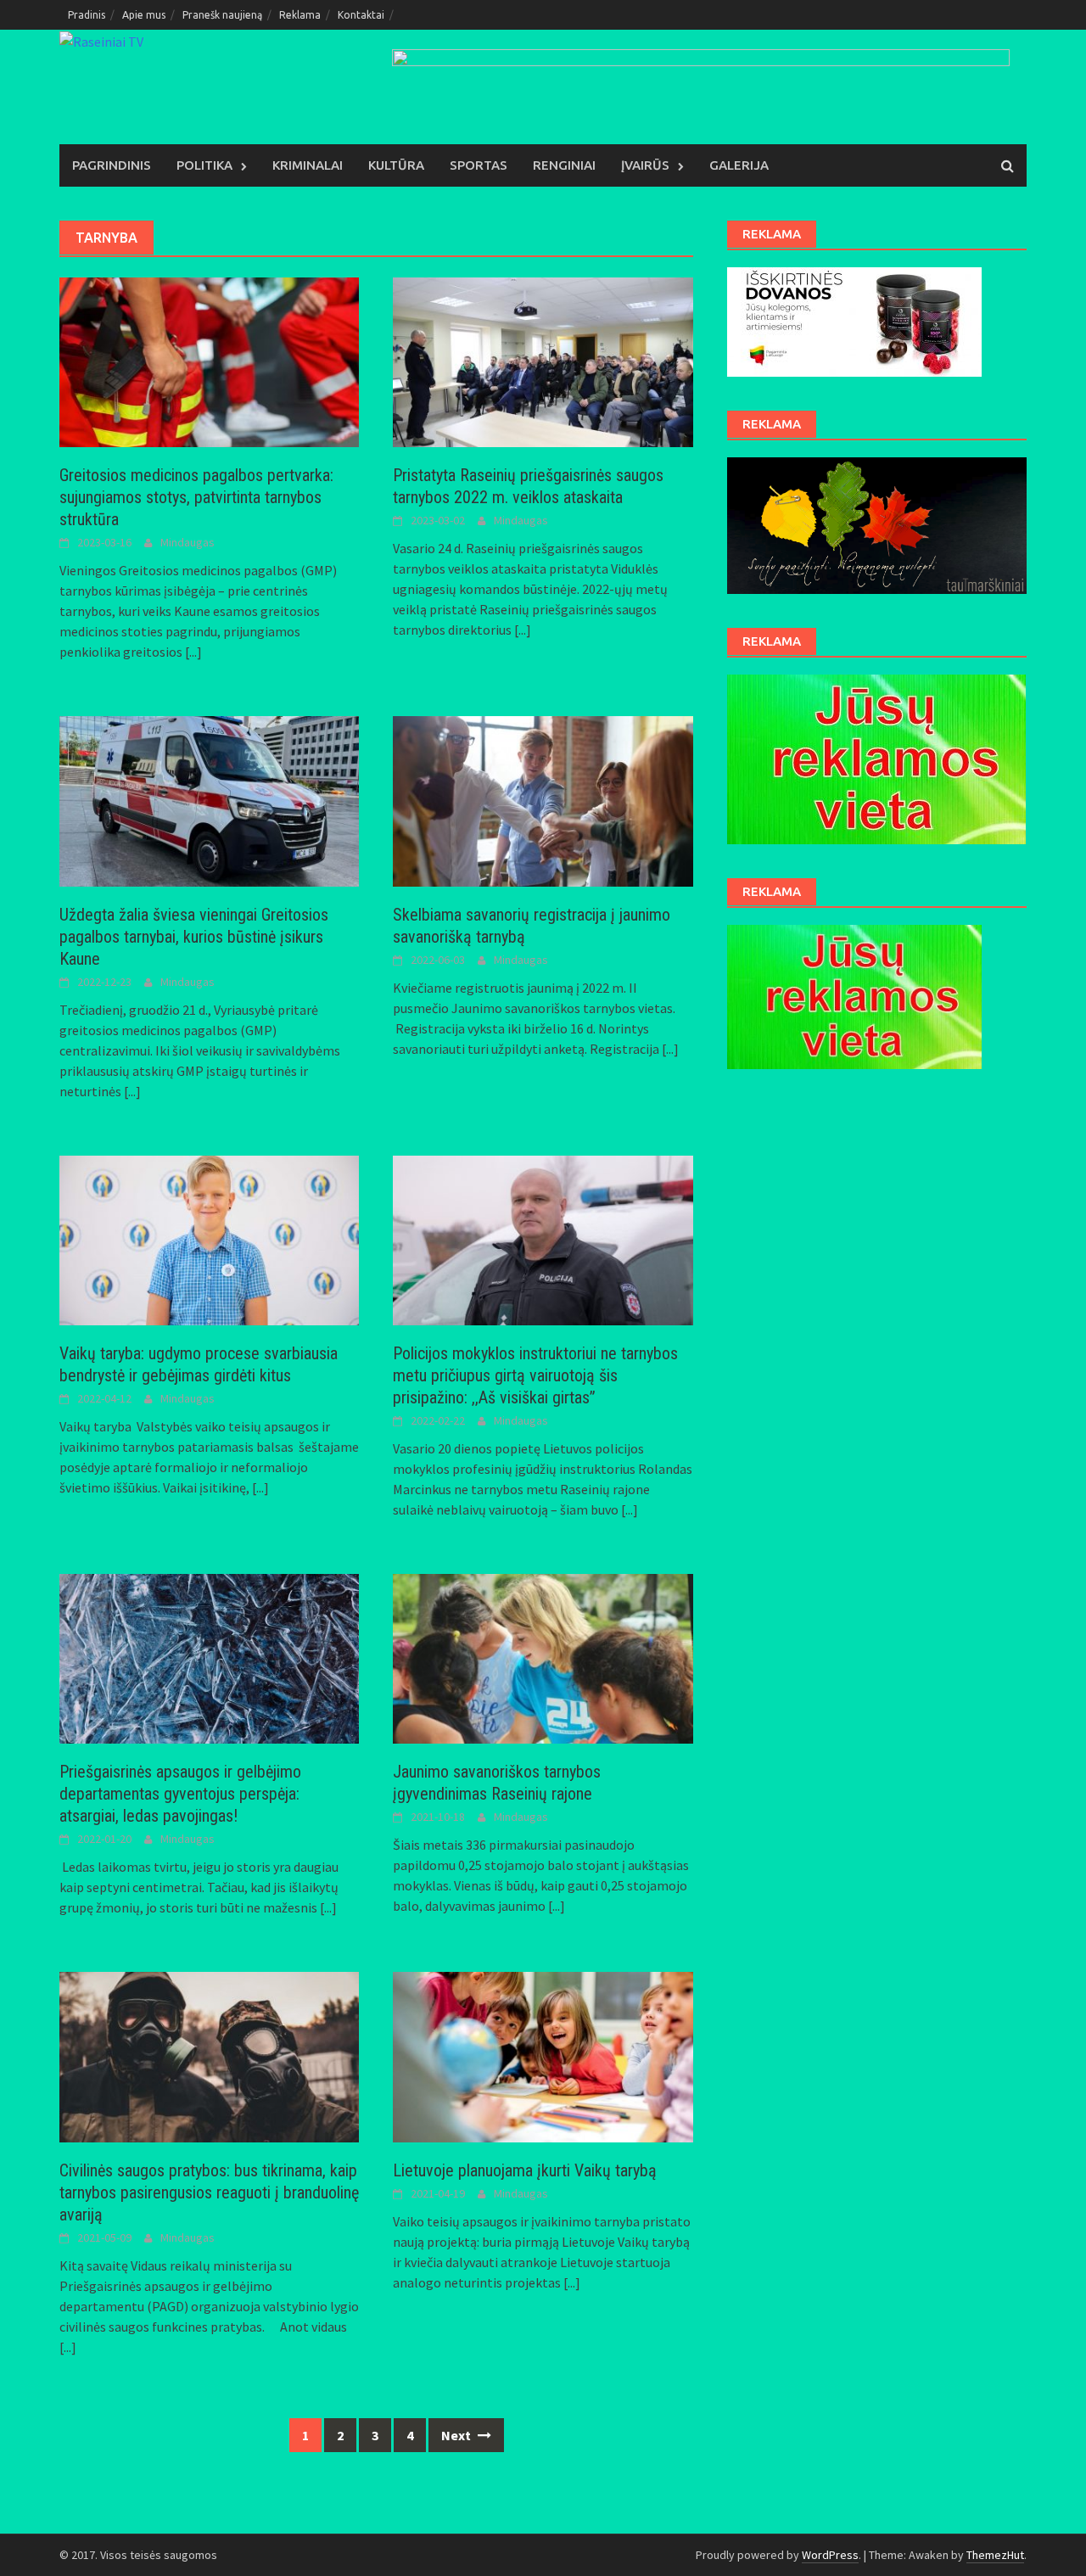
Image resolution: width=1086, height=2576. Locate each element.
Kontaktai (361, 15)
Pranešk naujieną (222, 15)
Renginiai (564, 165)
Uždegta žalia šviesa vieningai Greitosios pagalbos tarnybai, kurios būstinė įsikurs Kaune (194, 937)
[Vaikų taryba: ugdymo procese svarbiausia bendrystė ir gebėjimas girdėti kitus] (209, 1239)
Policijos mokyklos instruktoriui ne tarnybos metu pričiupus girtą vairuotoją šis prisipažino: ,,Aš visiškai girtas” (535, 1375)
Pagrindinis (112, 165)
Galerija (739, 165)
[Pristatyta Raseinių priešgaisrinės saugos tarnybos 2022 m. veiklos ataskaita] (543, 361)
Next (457, 2435)
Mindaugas (188, 542)
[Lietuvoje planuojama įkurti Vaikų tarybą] (543, 2055)
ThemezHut (995, 2555)
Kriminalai (308, 165)
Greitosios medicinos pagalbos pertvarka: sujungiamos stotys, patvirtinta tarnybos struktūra (196, 497)
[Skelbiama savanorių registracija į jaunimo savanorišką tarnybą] (543, 799)
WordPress (830, 2555)
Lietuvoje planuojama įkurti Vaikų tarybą (525, 2170)
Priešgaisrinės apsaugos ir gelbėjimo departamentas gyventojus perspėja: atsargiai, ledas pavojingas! (180, 1794)
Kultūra (396, 165)
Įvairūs (645, 165)
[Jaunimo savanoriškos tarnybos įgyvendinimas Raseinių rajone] (543, 1657)
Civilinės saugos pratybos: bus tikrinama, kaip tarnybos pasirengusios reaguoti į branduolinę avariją (209, 2192)
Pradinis (87, 15)
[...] (193, 652)
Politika (204, 165)
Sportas (479, 165)
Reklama (300, 15)
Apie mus (144, 15)
